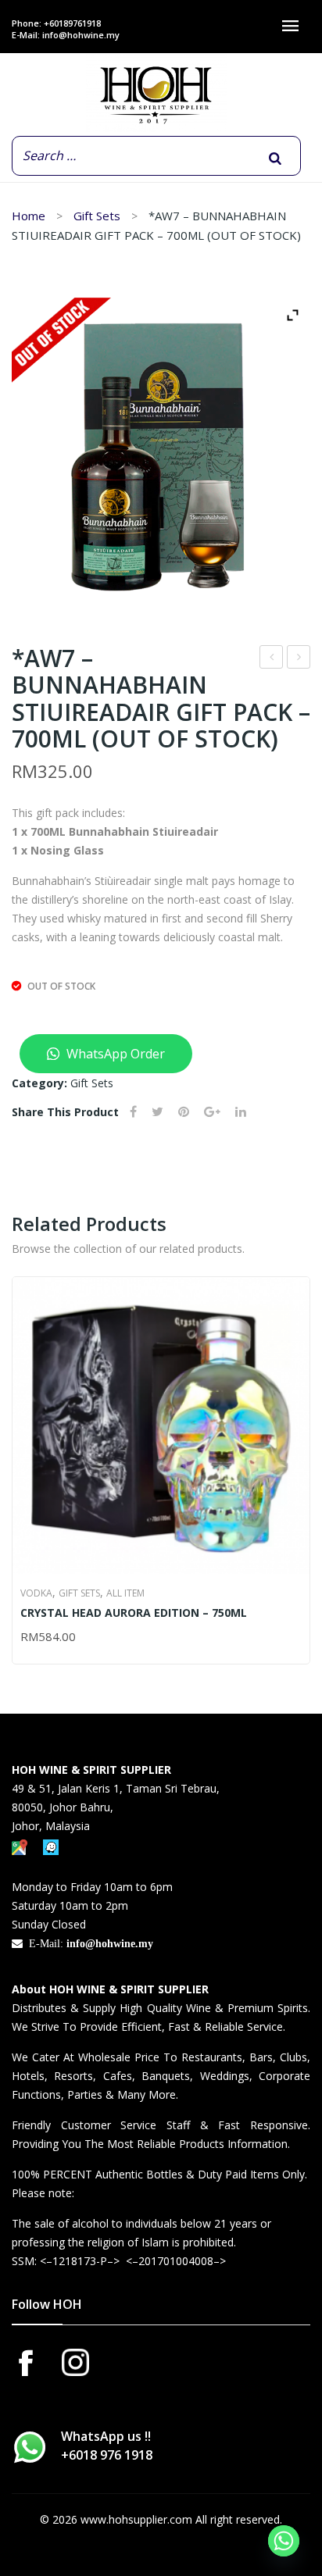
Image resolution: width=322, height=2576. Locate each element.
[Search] (275, 159)
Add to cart (27, 1638)
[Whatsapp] (284, 2541)
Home (29, 216)
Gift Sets (97, 216)
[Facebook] (133, 1112)
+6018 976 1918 (107, 2455)
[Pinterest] (184, 1112)
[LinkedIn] (241, 1112)
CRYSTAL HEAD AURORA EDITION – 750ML (134, 1613)
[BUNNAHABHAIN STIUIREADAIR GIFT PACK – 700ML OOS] (161, 448)
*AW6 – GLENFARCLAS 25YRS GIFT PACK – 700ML (299, 659)
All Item (125, 1593)
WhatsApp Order (114, 1054)
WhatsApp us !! (107, 2446)
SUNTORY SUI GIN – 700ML (272, 659)
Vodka (36, 1593)
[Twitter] (157, 1112)
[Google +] (212, 1112)
